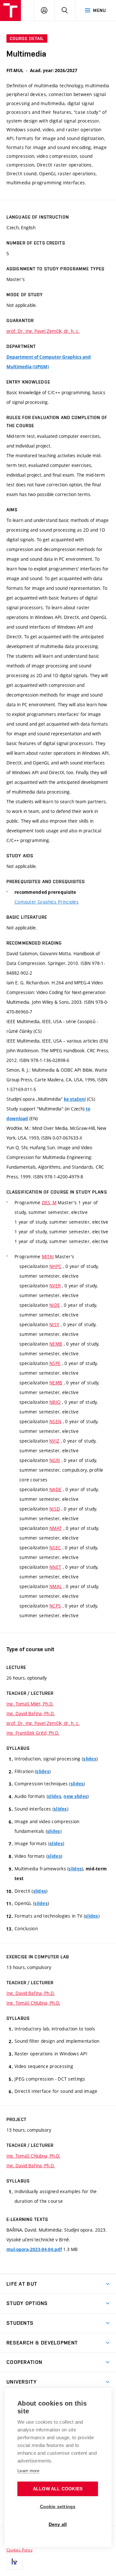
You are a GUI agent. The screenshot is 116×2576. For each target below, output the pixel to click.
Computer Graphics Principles (47, 902)
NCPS (55, 1606)
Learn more (28, 2471)
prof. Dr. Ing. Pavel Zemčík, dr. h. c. (43, 331)
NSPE (55, 1363)
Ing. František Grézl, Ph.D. (33, 1733)
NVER (55, 1286)
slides (90, 1759)
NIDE (55, 1305)
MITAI (48, 1256)
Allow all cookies (58, 2489)
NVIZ (54, 1441)
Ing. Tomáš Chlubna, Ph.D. (33, 2003)
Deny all (58, 2524)
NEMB (56, 1344)
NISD (55, 1509)
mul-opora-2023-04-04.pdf (34, 2249)
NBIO (55, 1402)
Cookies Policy (19, 2550)
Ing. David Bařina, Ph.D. (31, 1713)
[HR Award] (15, 2561)
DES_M (49, 1202)
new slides (75, 1796)
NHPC (55, 1266)
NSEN (55, 1421)
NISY (54, 1324)
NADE (55, 1489)
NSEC (55, 1548)
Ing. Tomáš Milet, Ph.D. (30, 1704)
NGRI (55, 1460)
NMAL (56, 1586)
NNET (55, 1567)
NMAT (56, 1528)
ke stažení (75, 1099)
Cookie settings (58, 2507)
